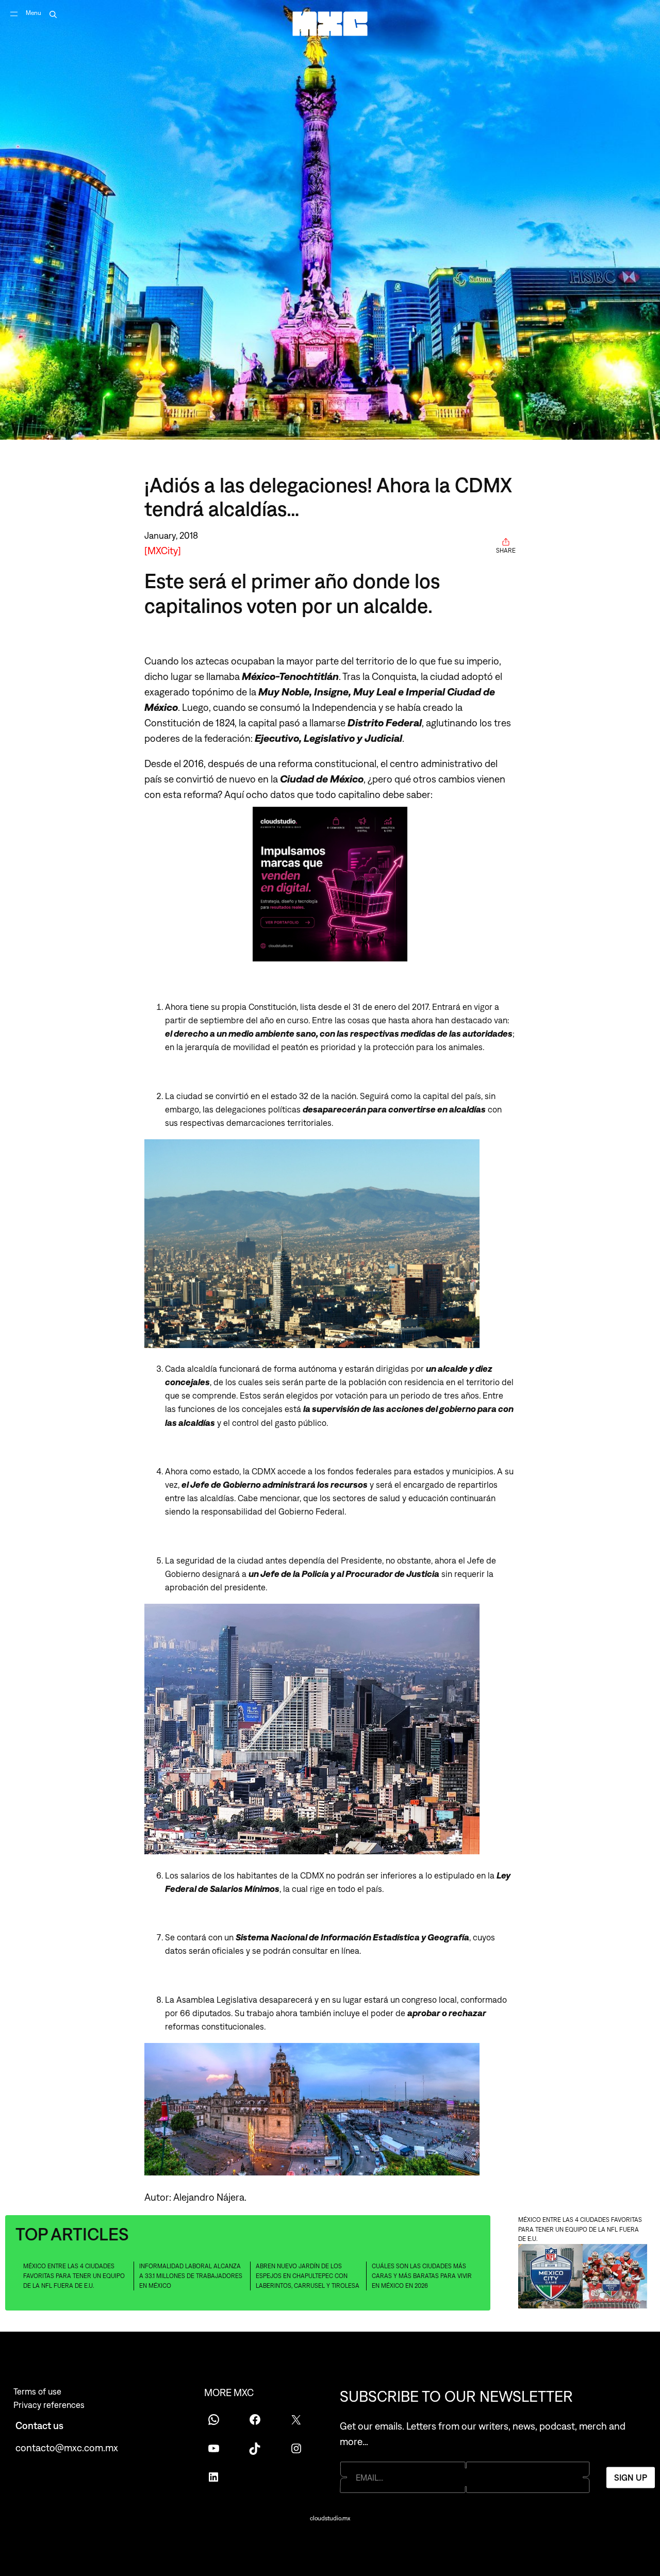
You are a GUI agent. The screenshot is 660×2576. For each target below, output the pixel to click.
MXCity (163, 551)
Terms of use (37, 2391)
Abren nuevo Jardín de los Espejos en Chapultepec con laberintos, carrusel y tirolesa (308, 2276)
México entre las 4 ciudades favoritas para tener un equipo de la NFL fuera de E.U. (74, 2276)
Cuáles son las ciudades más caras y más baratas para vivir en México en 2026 (422, 2276)
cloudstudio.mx (330, 2518)
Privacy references (49, 2405)
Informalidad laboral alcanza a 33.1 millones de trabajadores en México (191, 2276)
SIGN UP (631, 2477)
